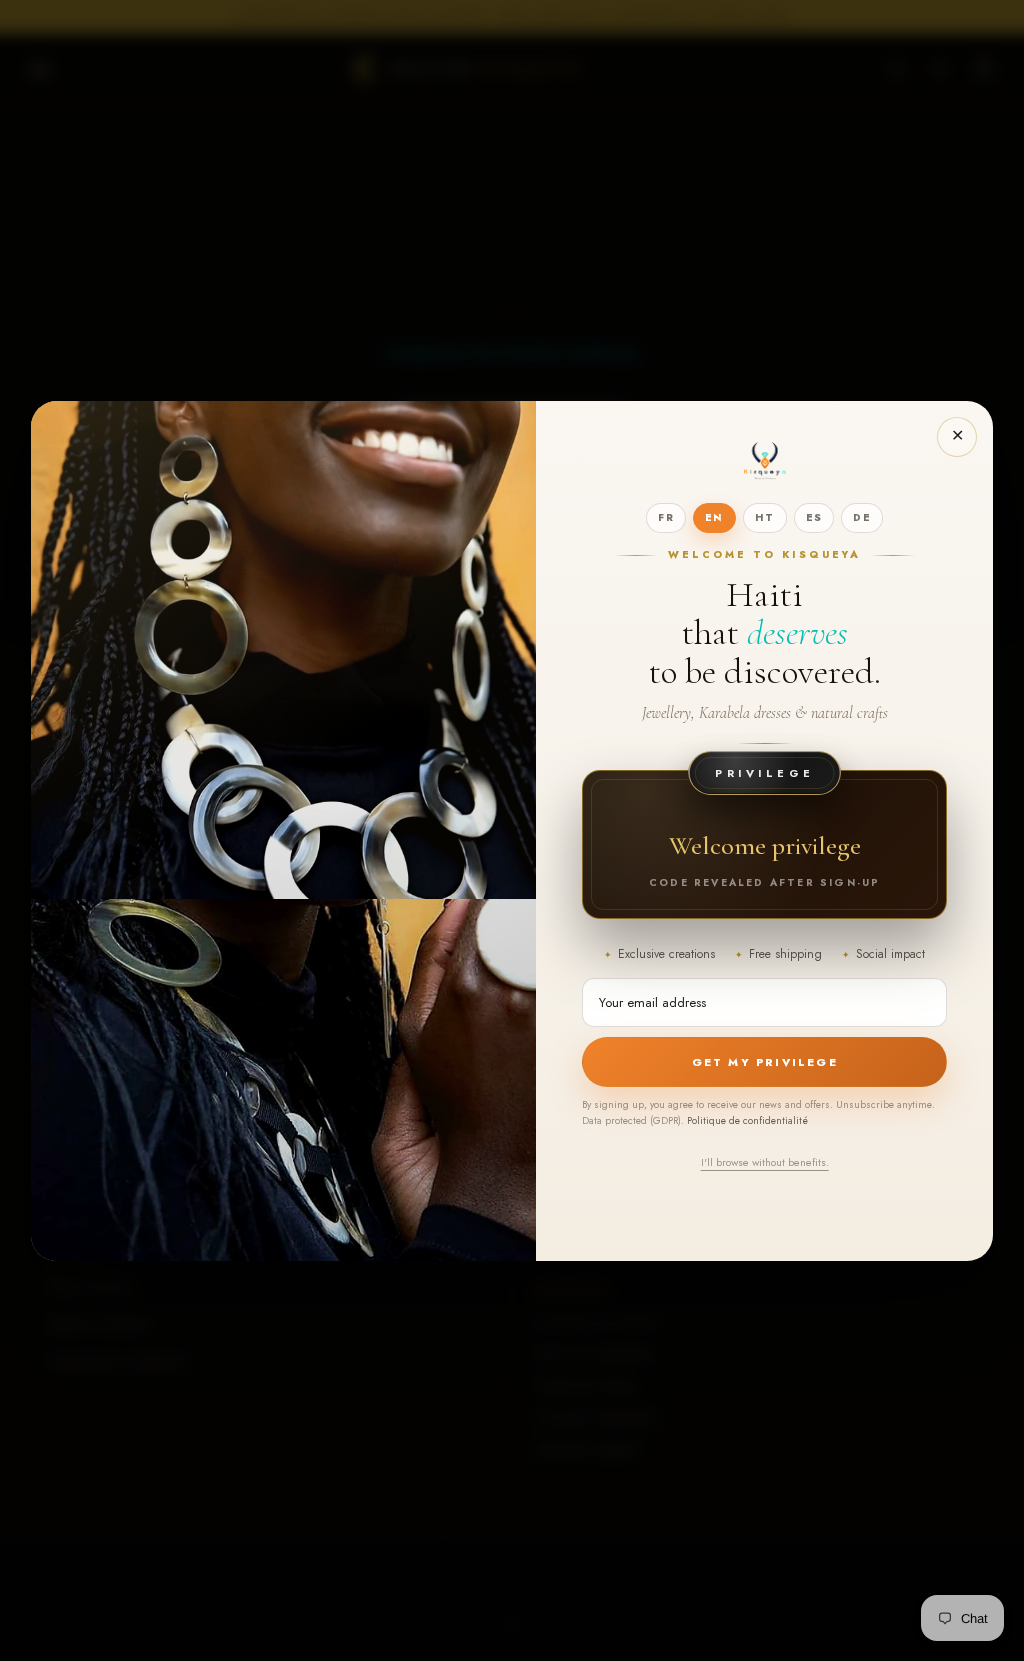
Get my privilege (765, 1062)
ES (814, 517)
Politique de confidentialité (747, 1120)
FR (666, 517)
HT (765, 517)
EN (714, 517)
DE (862, 517)
